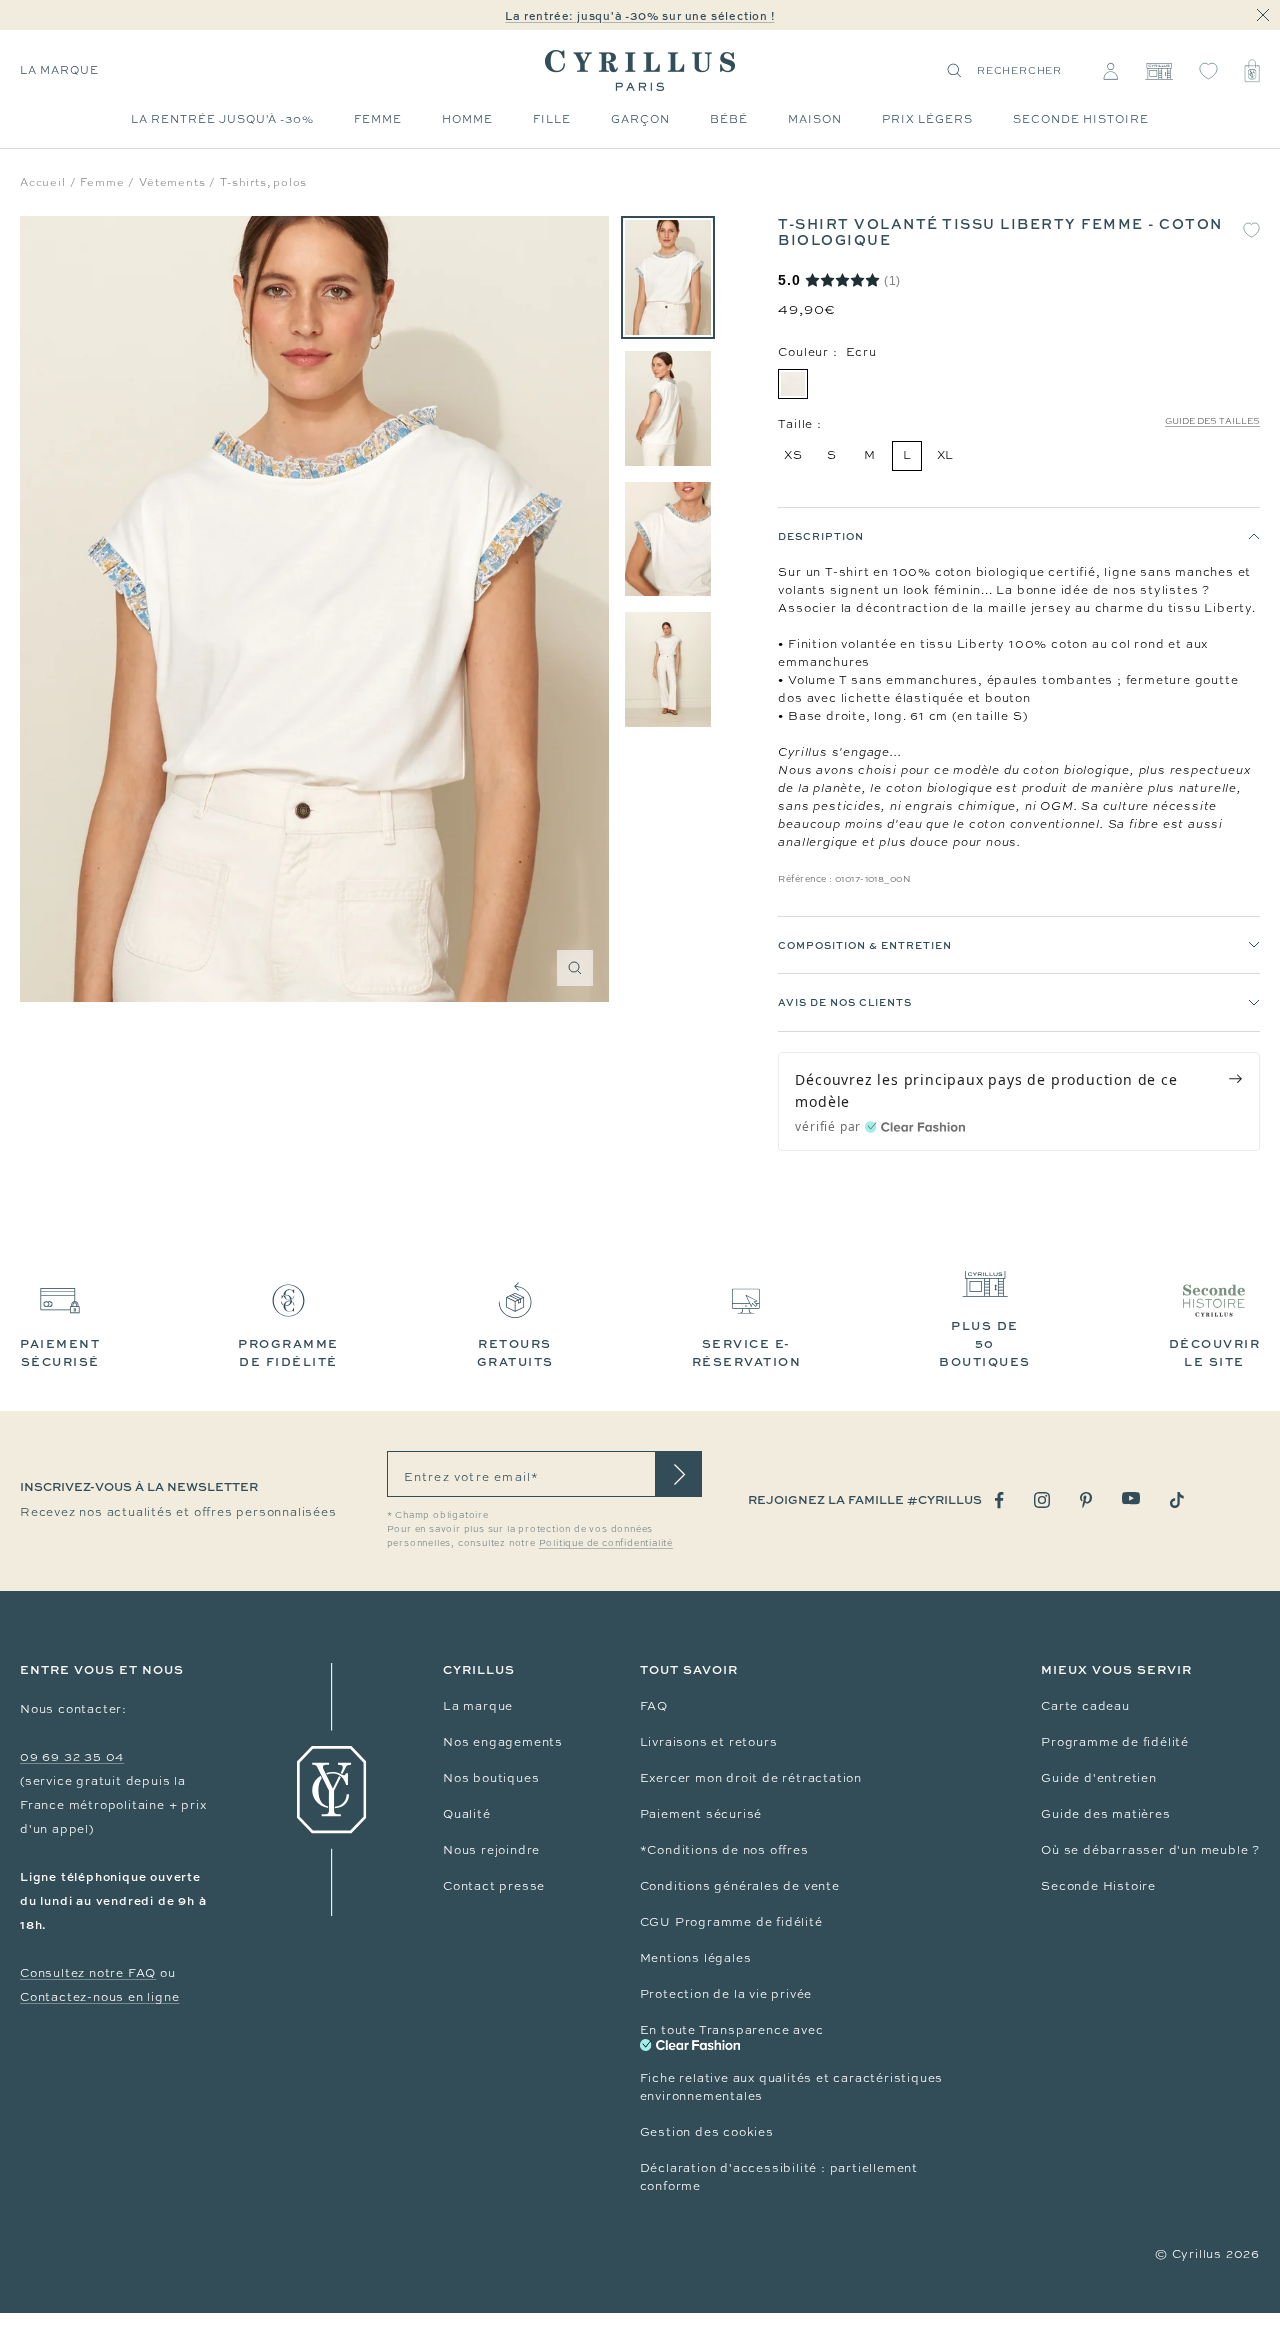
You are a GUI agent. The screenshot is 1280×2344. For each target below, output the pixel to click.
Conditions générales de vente (740, 1886)
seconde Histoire (1081, 119)
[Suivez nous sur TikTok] (1177, 1500)
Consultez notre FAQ (88, 1973)
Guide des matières (1105, 1814)
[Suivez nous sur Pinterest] (1086, 1500)
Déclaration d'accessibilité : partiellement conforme (779, 2177)
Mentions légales (696, 1958)
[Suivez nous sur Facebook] (999, 1500)
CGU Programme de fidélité (731, 1922)
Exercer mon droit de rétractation (751, 1778)
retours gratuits (515, 1352)
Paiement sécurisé (701, 1814)
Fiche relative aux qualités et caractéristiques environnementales (792, 2087)
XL (946, 455)
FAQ (654, 1706)
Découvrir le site (1215, 1352)
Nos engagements (503, 1742)
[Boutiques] (1158, 71)
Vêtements (172, 182)
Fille (552, 119)
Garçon (640, 119)
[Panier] (1252, 71)
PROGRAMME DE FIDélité (288, 1352)
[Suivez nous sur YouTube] (1131, 1498)
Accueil (43, 182)
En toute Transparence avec (732, 2030)
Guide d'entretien (1099, 1778)
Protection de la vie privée (726, 1994)
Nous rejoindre (491, 1850)
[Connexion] (1110, 71)
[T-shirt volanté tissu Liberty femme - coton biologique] (668, 277)
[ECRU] (793, 384)
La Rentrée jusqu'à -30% (222, 119)
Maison (815, 119)
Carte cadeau (1085, 1706)
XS (793, 455)
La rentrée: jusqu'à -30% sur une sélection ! (639, 15)
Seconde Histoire (1098, 1886)
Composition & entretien (865, 945)
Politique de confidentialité (606, 1543)
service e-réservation (747, 1352)
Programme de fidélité (1115, 1742)
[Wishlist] (1208, 71)
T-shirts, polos (263, 182)
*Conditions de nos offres (724, 1850)
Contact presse (494, 1886)
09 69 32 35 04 (72, 1757)
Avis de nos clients (845, 1002)
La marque (59, 70)
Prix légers (927, 119)
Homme (467, 119)
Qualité (467, 1814)
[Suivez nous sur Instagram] (1042, 1500)
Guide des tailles (1212, 421)
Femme (378, 119)
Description (821, 536)
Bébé (729, 119)
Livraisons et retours (709, 1742)
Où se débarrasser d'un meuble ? (1150, 1850)
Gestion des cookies (707, 2132)
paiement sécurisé (60, 1352)
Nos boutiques (491, 1778)
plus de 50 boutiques (985, 1343)
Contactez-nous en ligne (99, 1997)
